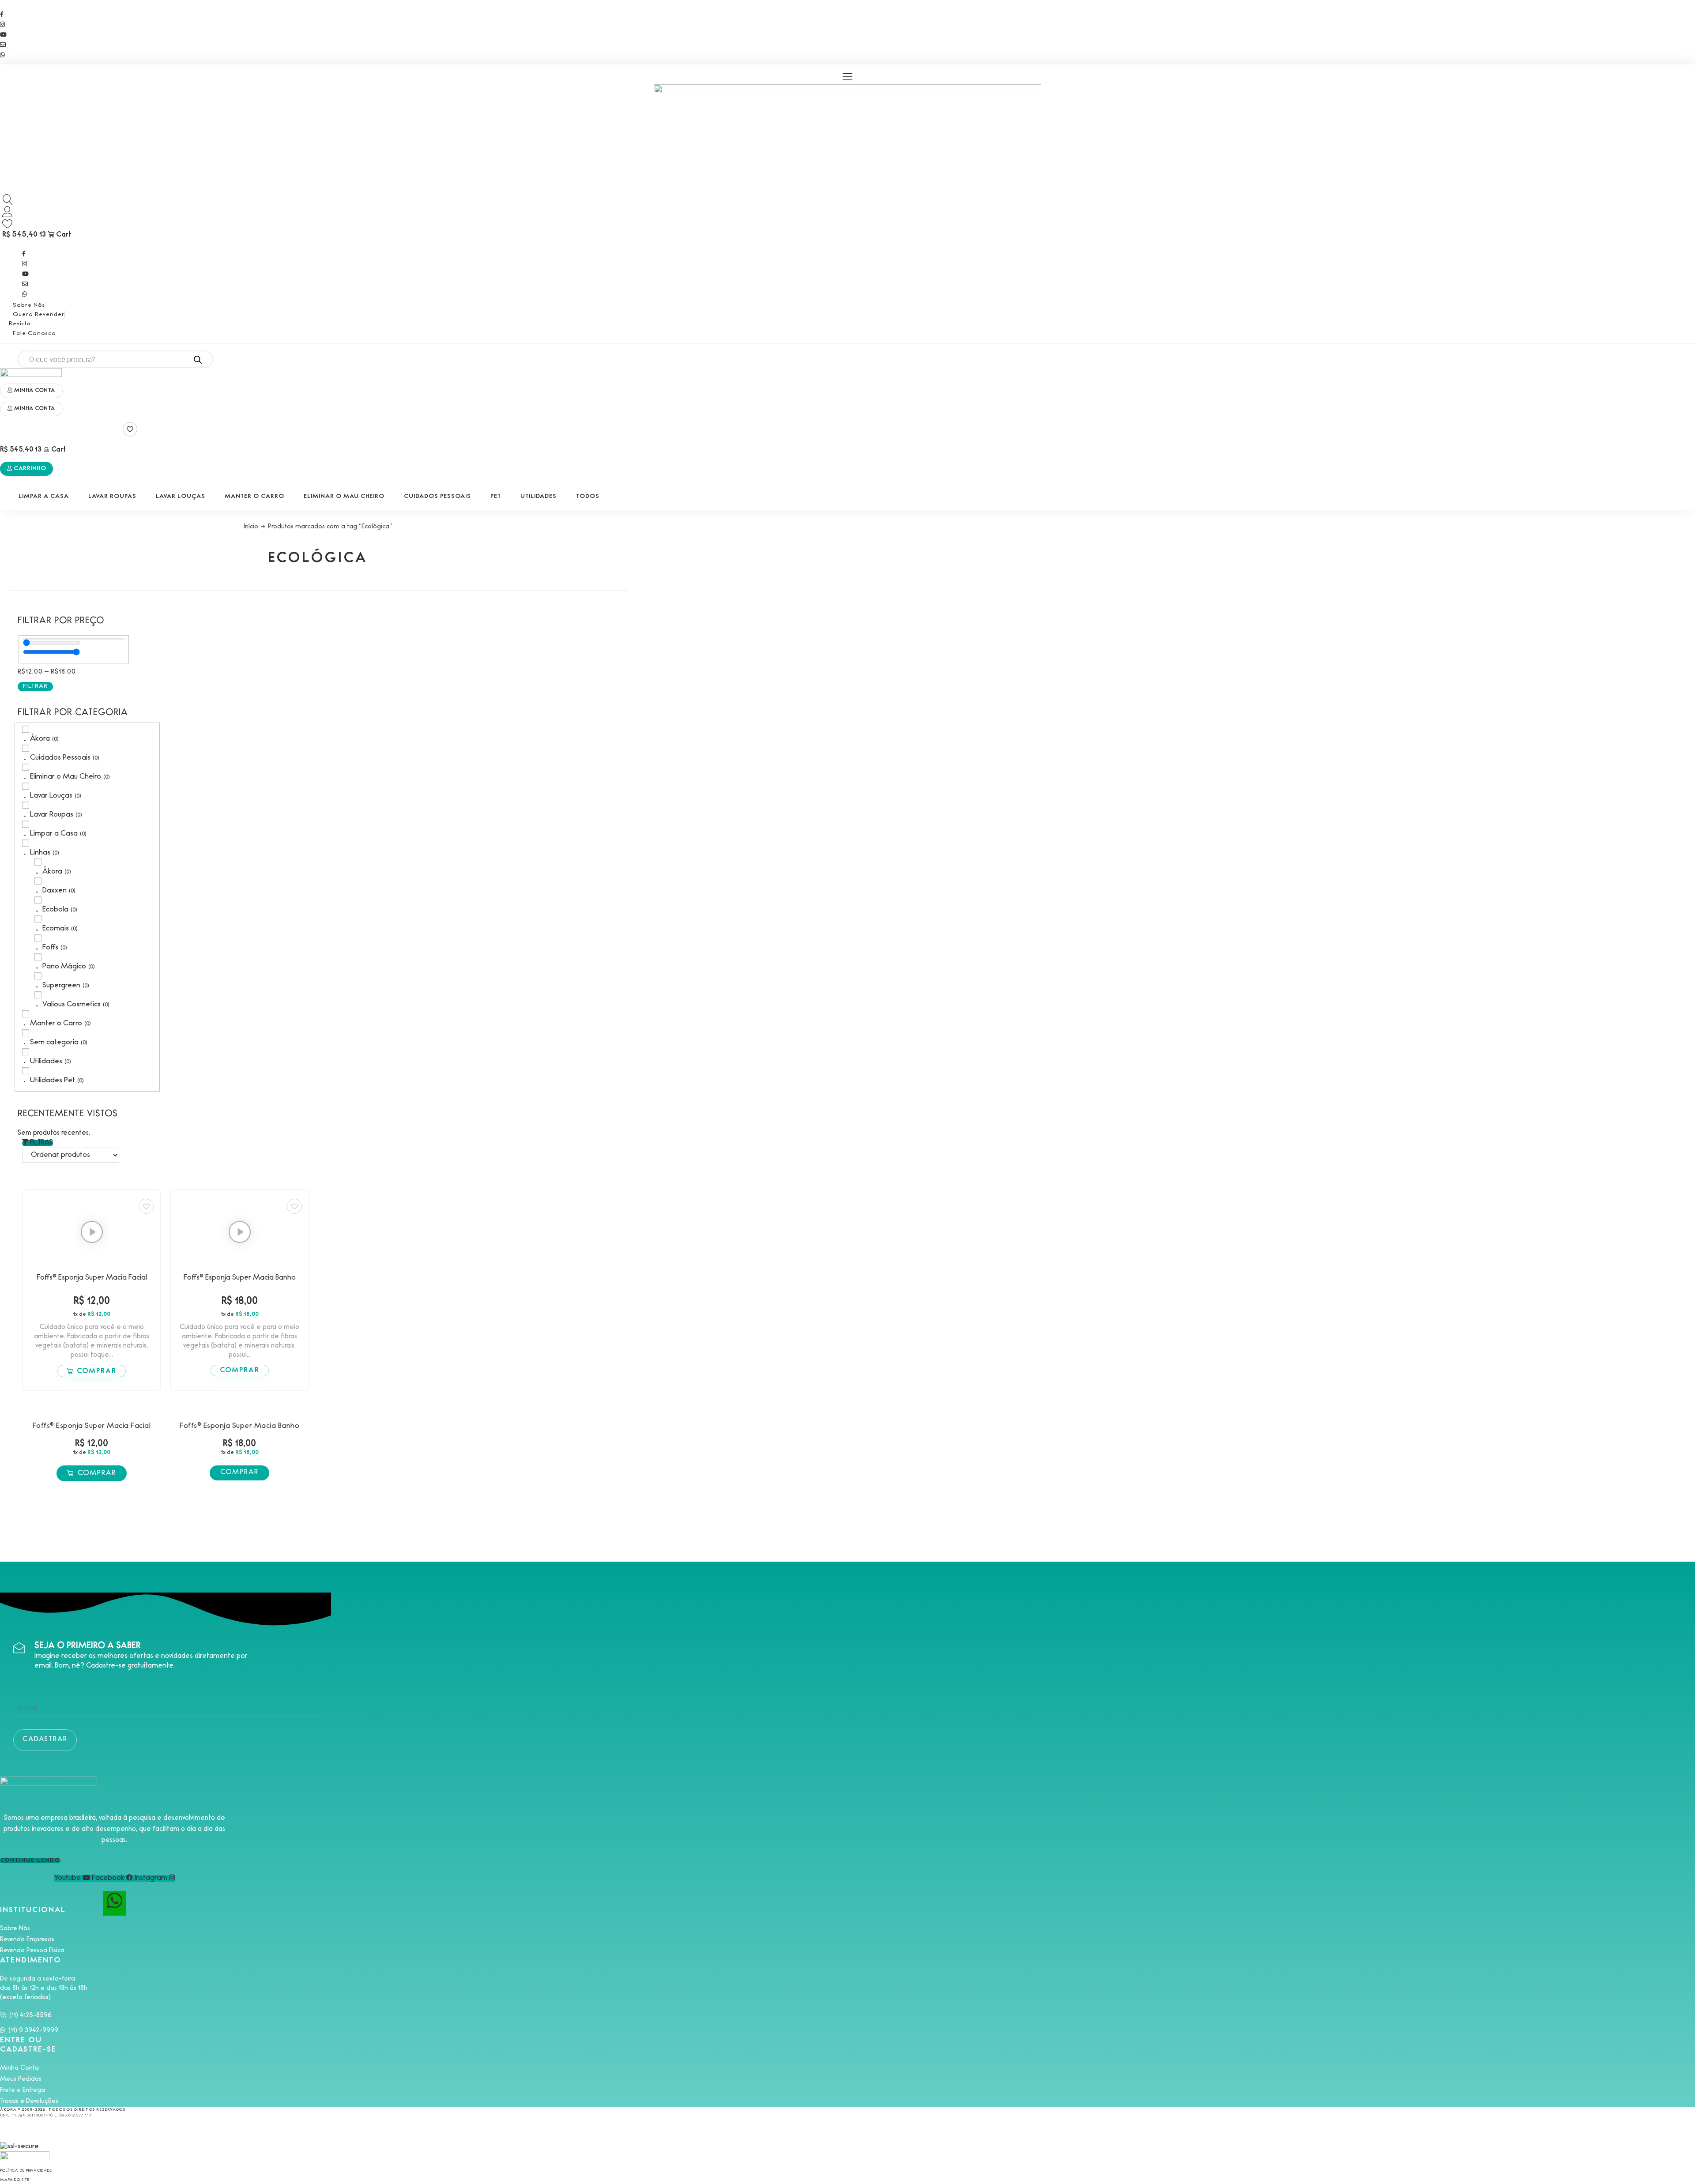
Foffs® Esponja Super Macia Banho (240, 1278)
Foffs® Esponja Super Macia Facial (92, 1278)
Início (251, 527)
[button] (848, 77)
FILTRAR (35, 686)
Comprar (97, 1372)
